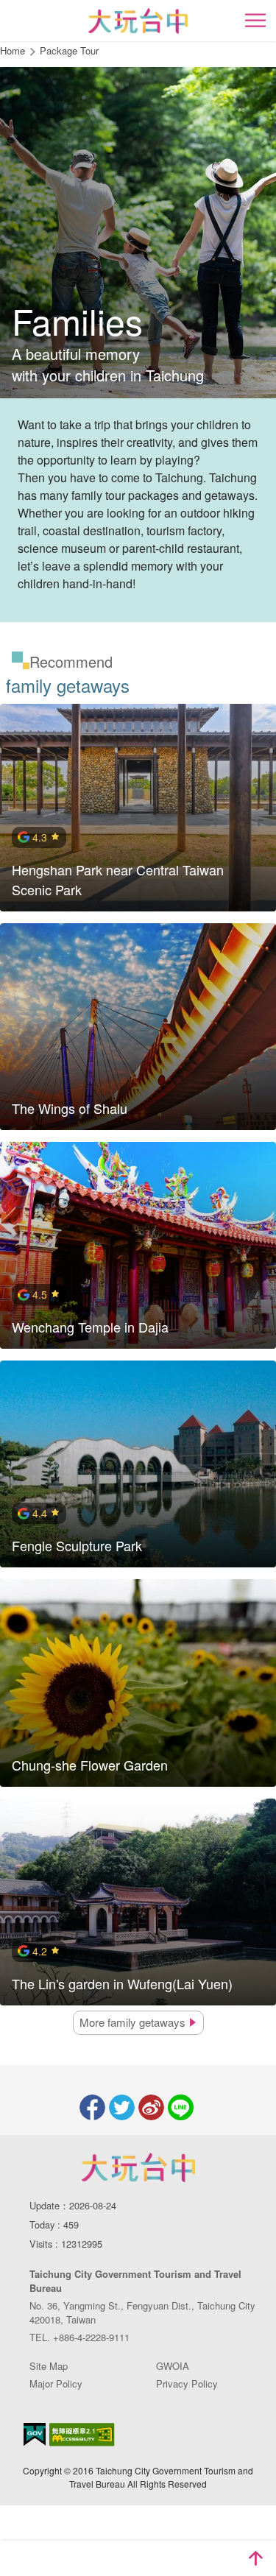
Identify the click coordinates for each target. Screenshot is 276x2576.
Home (13, 50)
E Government (35, 2434)
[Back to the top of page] (255, 2558)
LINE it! (181, 2107)
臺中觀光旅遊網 (138, 21)
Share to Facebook (92, 2107)
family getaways (134, 2022)
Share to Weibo (151, 2107)
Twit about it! (122, 2107)
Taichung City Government (138, 2167)
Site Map (49, 2366)
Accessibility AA (82, 2435)
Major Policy (56, 2383)
